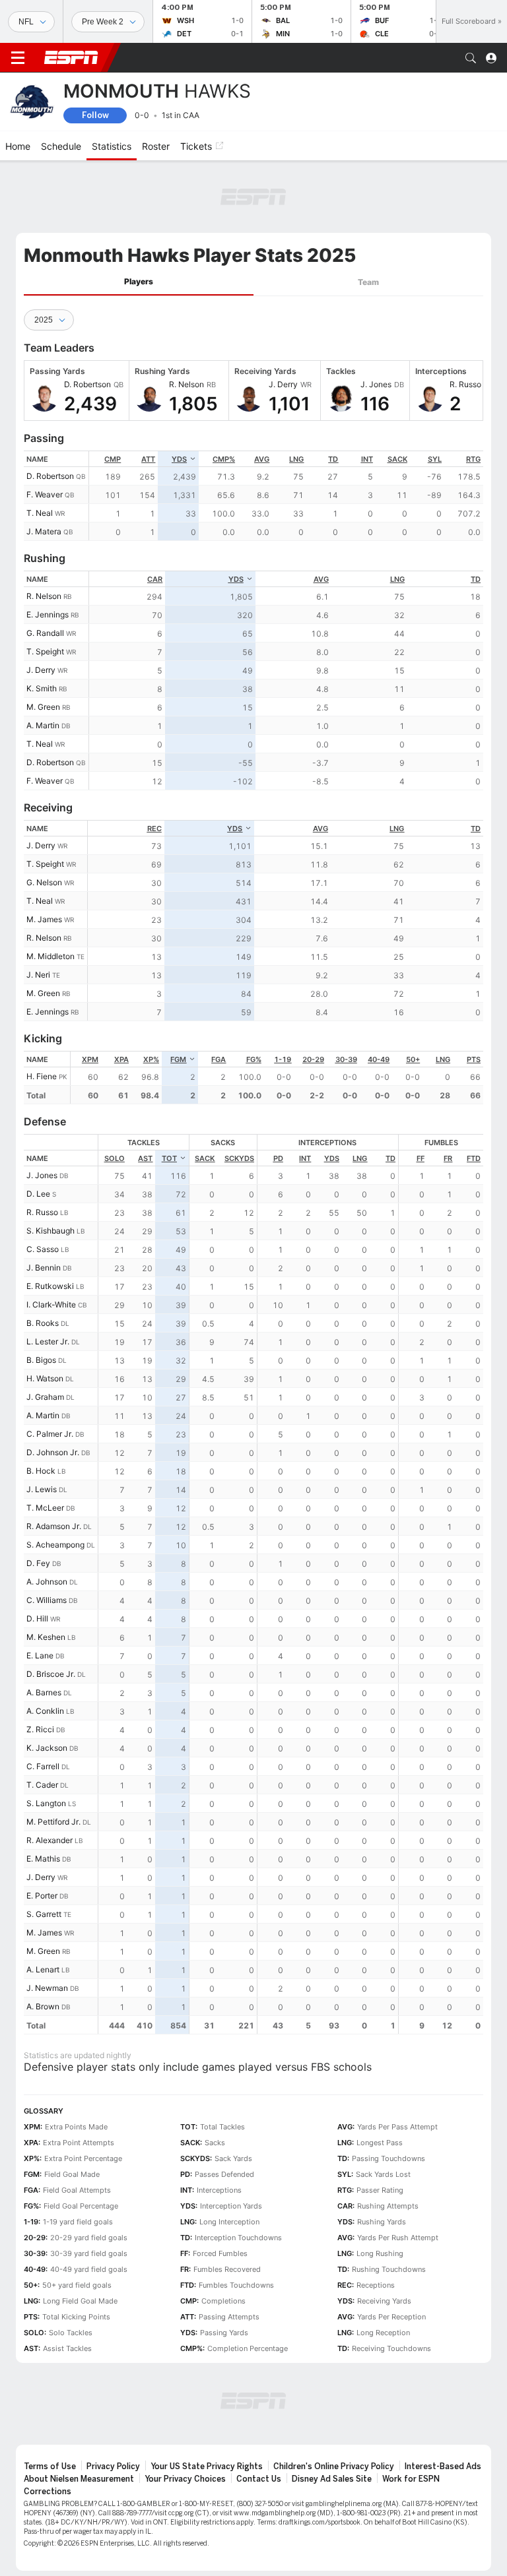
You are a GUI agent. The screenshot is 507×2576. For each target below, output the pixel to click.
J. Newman (47, 1988)
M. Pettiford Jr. (53, 1822)
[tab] (139, 282)
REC (154, 829)
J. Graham (45, 1397)
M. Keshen (46, 1637)
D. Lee (38, 1194)
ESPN (71, 57)
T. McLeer (45, 1508)
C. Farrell (43, 1766)
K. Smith (42, 688)
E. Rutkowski (50, 1286)
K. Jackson (47, 1748)
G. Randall (45, 633)
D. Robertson (50, 476)
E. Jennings (48, 614)
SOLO (115, 1158)
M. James (44, 919)
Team (368, 282)
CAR (155, 579)
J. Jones (42, 1175)
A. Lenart (43, 1969)
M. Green (43, 707)
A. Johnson (47, 1582)
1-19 (283, 1059)
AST (145, 1158)
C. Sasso (43, 1249)
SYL (435, 459)
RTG (473, 459)
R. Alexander (50, 1840)
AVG (262, 459)
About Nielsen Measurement (79, 2479)
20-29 (313, 1059)
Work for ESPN (411, 2479)
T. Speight (45, 651)
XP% (151, 1059)
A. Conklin (45, 1711)
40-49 (379, 1059)
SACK (397, 459)
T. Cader (42, 1785)
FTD (474, 1158)
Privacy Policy (113, 2466)
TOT (169, 1158)
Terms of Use (50, 2466)
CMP (113, 459)
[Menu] (18, 58)
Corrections (48, 2492)
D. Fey (38, 1563)
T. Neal (40, 513)
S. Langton (46, 1803)
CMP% (224, 459)
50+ (413, 1059)
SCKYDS (239, 1158)
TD (333, 459)
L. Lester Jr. (48, 1341)
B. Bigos (41, 1360)
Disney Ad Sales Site (332, 2479)
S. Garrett (44, 1914)
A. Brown (43, 2006)
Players (139, 281)
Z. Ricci (40, 1729)
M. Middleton (51, 956)
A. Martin (43, 725)
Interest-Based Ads (443, 2466)
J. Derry (41, 670)
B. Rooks (43, 1323)
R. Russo (42, 1212)
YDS (179, 459)
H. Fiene (42, 1076)
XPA (121, 1059)
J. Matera (44, 531)
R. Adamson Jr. (54, 1526)
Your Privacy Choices (185, 2479)
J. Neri (38, 975)
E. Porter (42, 1896)
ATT (148, 459)
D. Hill (37, 1618)
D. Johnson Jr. (53, 1452)
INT (367, 459)
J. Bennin (44, 1268)
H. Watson (45, 1378)
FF (421, 1158)
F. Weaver (45, 494)
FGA (219, 1059)
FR (448, 1158)
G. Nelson (44, 882)
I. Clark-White (51, 1304)
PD (278, 1158)
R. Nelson (44, 596)
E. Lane (40, 1655)
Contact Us (259, 2479)
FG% (254, 1059)
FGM (178, 1059)
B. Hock (41, 1471)
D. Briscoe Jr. (51, 1674)
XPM (90, 1059)
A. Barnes (44, 1692)
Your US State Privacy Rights (207, 2466)
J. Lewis (42, 1489)
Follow (95, 115)
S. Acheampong (55, 1545)
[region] (286, 496)
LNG (296, 459)
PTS (474, 1059)
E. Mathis (43, 1859)
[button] (471, 58)
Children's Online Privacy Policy (334, 2466)
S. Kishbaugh (51, 1231)
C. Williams (47, 1600)
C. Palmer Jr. (50, 1434)
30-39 (346, 1059)
